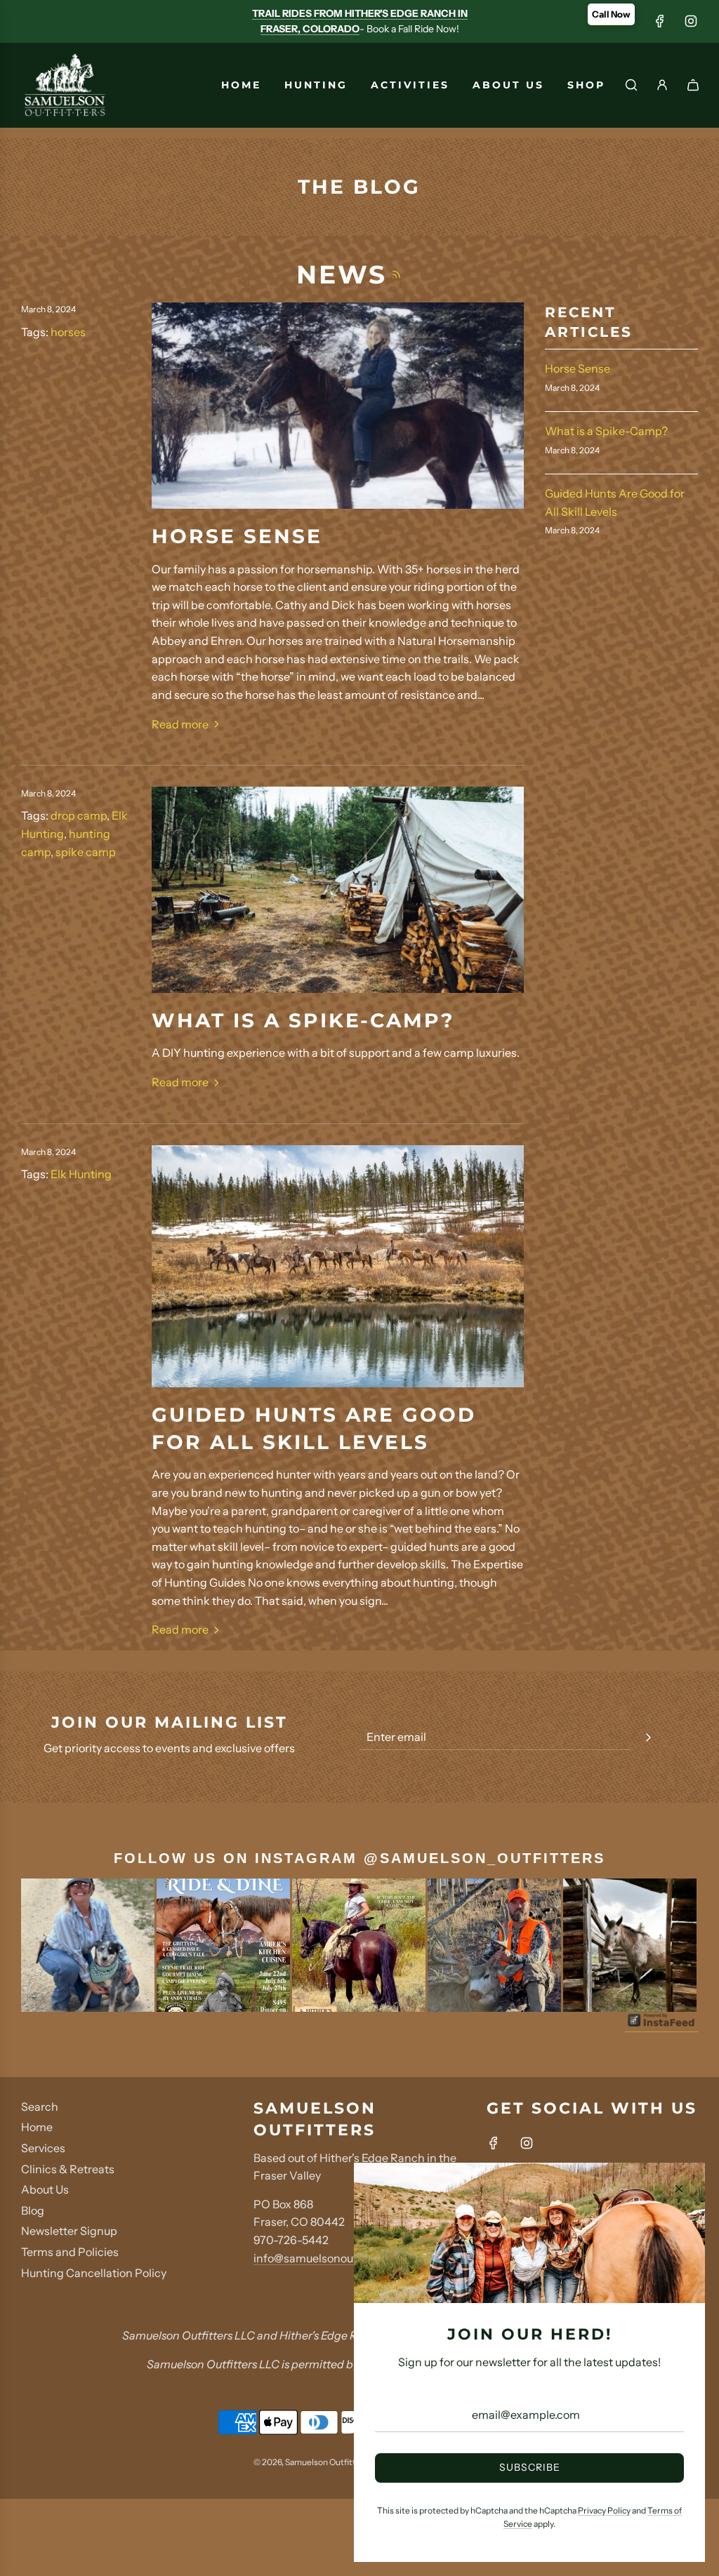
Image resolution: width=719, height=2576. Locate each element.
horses (68, 332)
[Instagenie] (661, 2025)
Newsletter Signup (69, 2231)
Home (37, 2127)
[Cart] (693, 85)
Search (40, 2107)
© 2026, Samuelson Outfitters (311, 2462)
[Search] (631, 85)
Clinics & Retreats (68, 2169)
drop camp (79, 815)
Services (43, 2148)
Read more (180, 724)
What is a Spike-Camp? (303, 1020)
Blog (33, 2210)
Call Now (611, 14)
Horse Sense (237, 536)
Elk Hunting (81, 1174)
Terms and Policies (70, 2252)
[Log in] (662, 85)
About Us (45, 2189)
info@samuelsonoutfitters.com (334, 2258)
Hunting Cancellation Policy (94, 2273)
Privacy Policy (604, 2510)
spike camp (86, 852)
